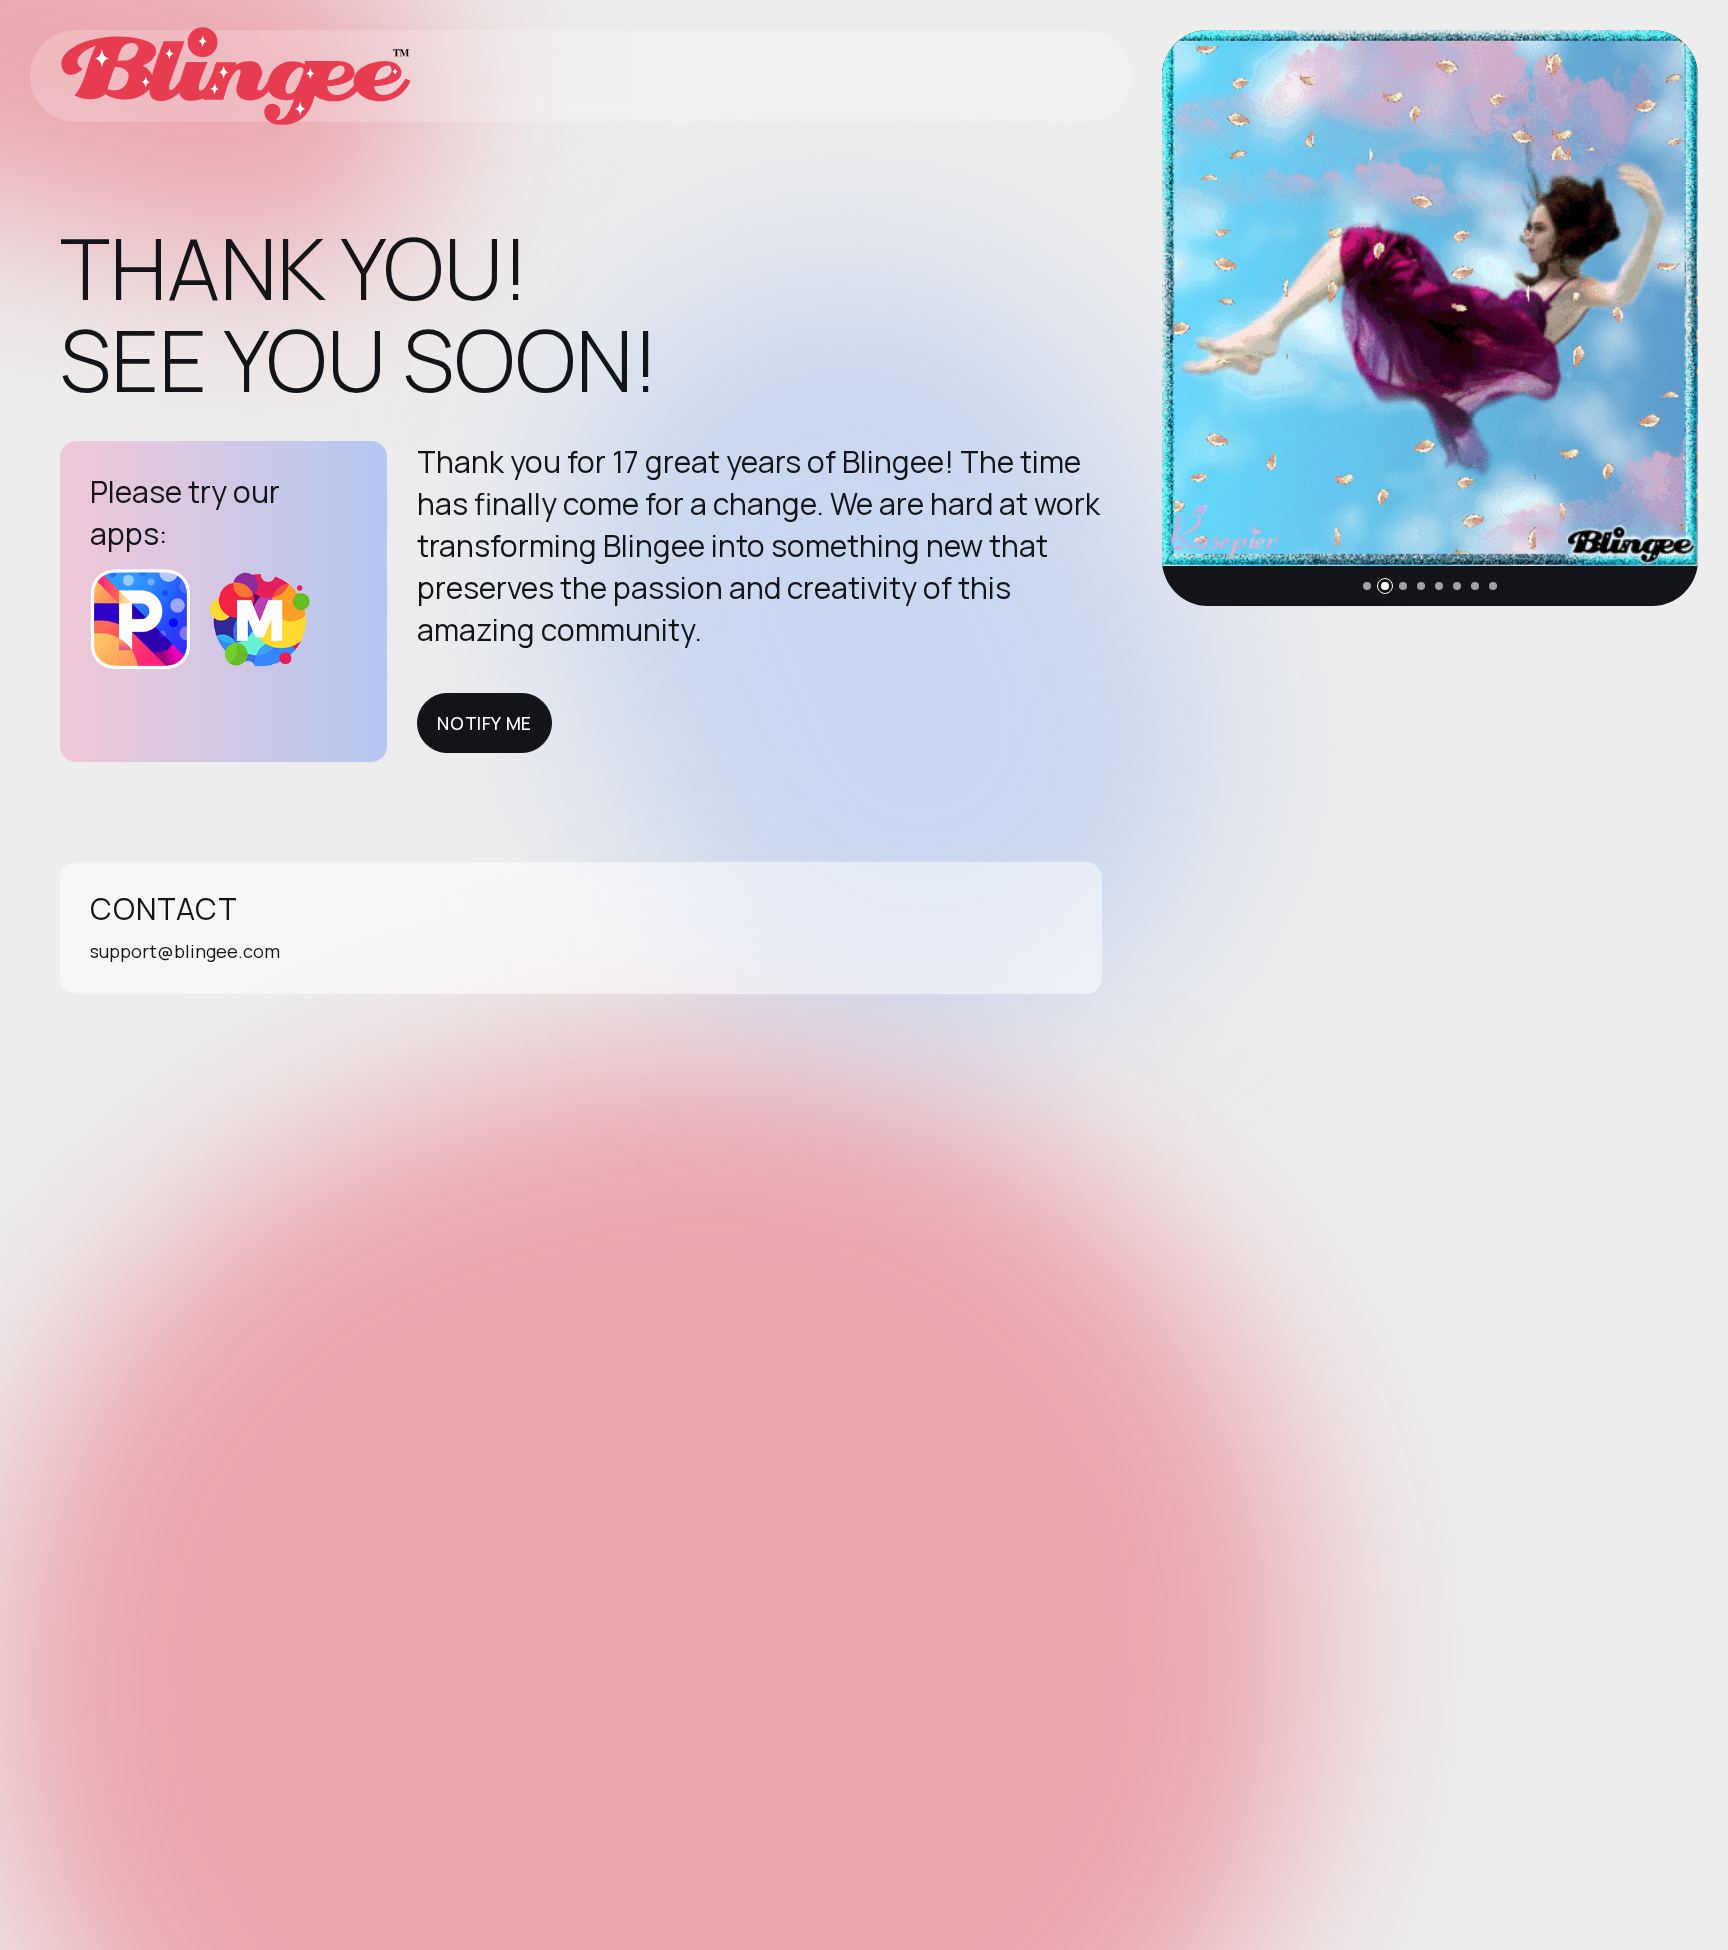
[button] (1367, 586)
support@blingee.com (185, 951)
